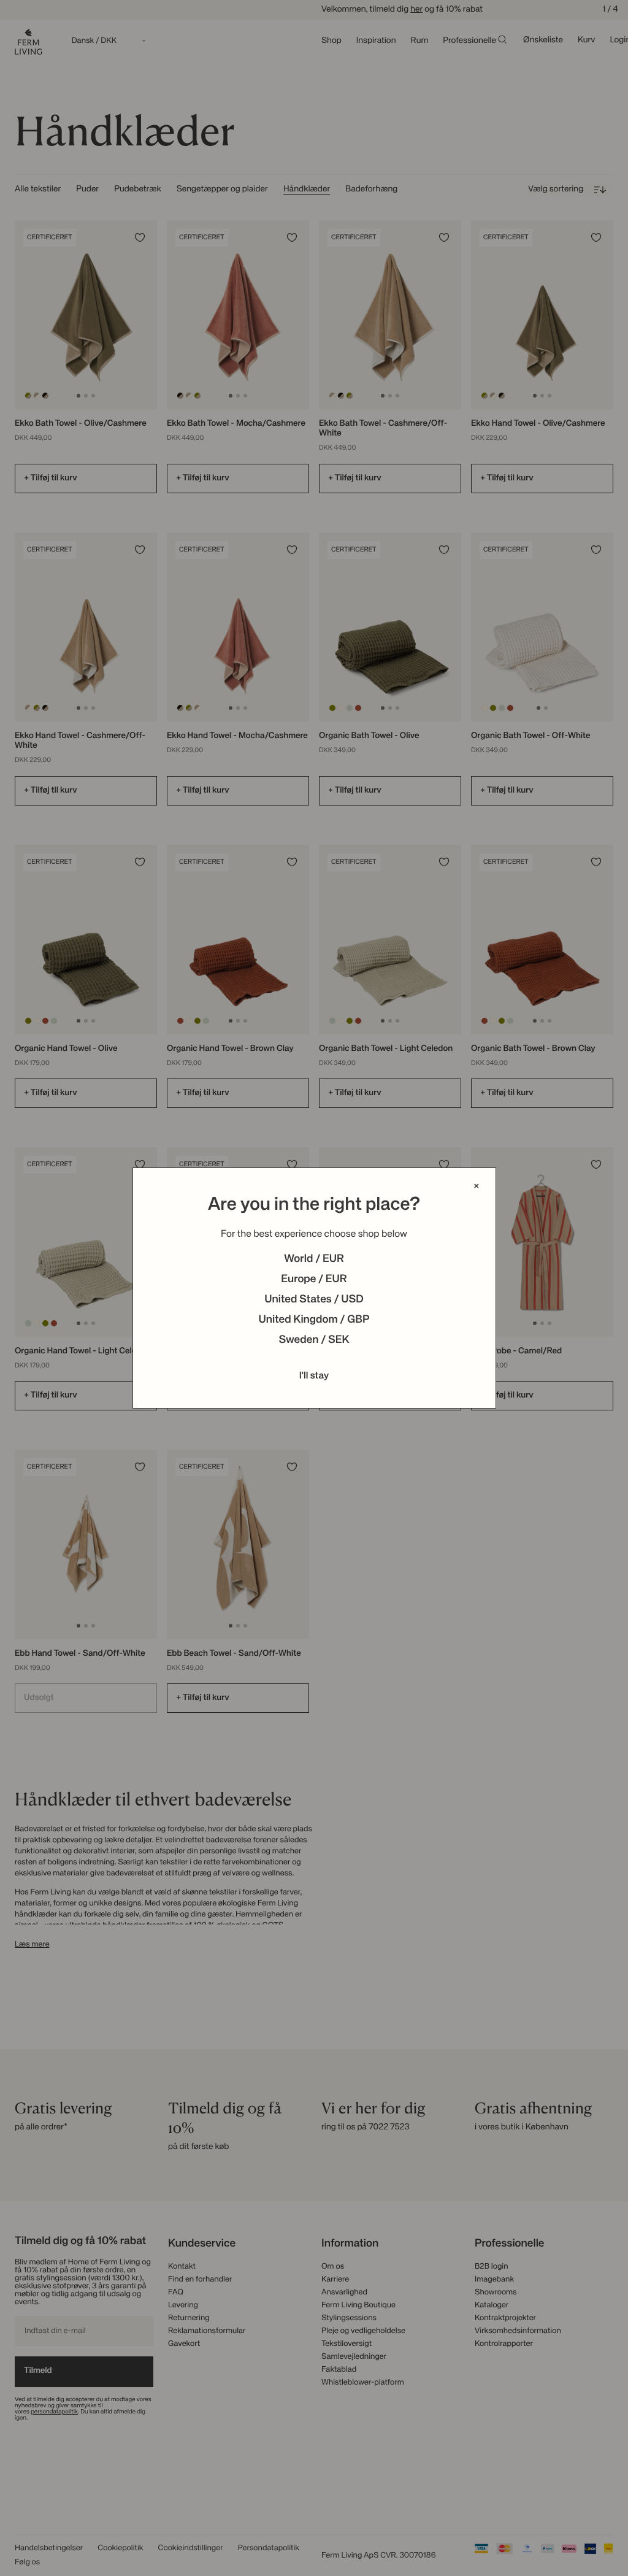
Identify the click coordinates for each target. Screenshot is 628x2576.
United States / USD (314, 1300)
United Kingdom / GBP (314, 1320)
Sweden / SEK (314, 1340)
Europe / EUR (314, 1280)
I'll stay (314, 1376)
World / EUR (314, 1259)
